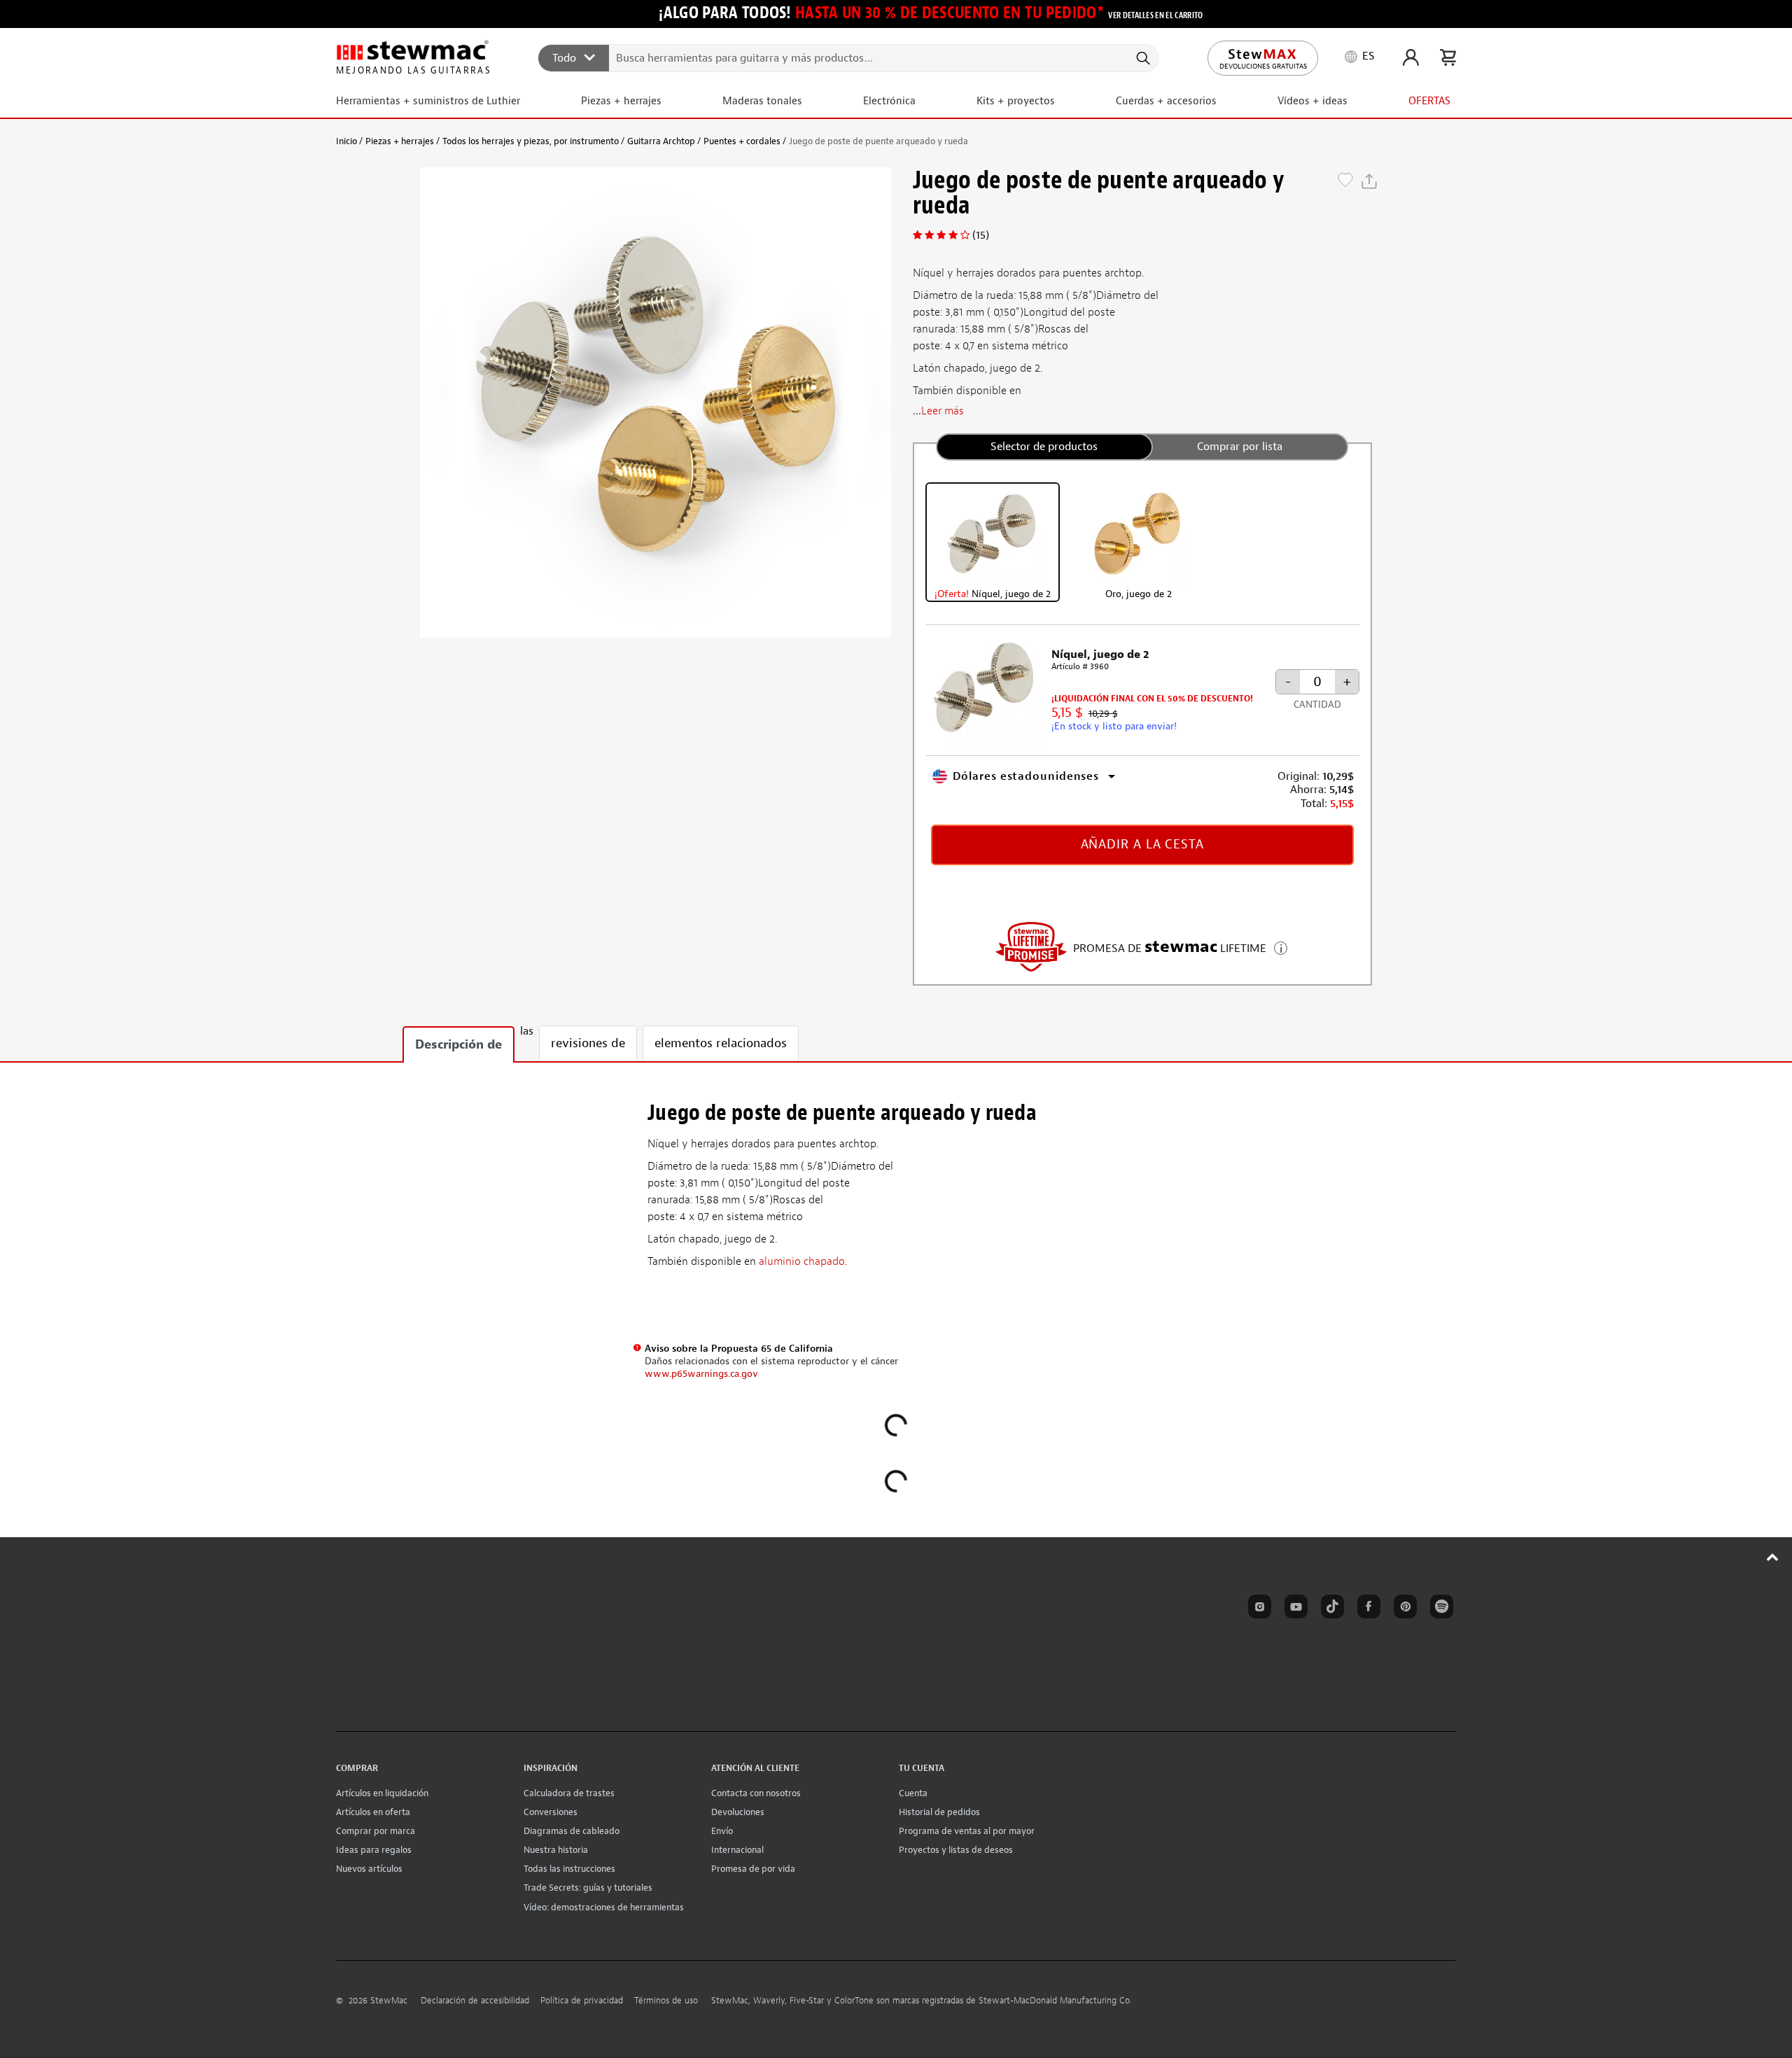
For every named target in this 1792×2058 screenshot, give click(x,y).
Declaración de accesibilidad (475, 2001)
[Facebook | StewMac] (1366, 1609)
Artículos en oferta (373, 1812)
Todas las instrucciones (569, 1869)
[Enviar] (1142, 58)
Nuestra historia (556, 1850)
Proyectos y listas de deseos (956, 1850)
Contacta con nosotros (756, 1793)
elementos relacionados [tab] (721, 1043)
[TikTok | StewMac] (1330, 1609)
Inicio (346, 141)
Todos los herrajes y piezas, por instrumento (531, 141)
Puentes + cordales (742, 141)
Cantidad (1317, 705)
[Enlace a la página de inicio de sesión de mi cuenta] (1411, 57)
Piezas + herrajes (400, 141)
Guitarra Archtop (661, 141)
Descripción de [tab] (458, 1045)
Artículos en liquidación (382, 1793)
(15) (981, 235)
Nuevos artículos (369, 1869)
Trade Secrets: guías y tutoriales (588, 1888)
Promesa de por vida (753, 1869)
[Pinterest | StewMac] (1403, 1609)
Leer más (943, 411)
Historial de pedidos (939, 1812)
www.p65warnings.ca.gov (701, 1374)
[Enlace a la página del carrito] (1448, 57)
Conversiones (551, 1812)
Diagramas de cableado (572, 1831)
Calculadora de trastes (569, 1793)
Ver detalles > (1281, 947)
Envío (722, 1831)
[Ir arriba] (1773, 1557)
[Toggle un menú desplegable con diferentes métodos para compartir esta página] (1369, 181)
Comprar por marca (376, 1831)
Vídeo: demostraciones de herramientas (604, 1907)
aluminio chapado (802, 1261)
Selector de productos (1044, 447)
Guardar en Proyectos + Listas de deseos (1345, 181)
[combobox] (849, 57)
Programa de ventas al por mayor (967, 1831)
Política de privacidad (582, 2001)
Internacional (737, 1850)
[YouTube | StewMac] (1294, 1609)
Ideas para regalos (374, 1850)
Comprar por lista (1240, 447)
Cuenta (913, 1793)
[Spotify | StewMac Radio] (1439, 1609)
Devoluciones (738, 1812)
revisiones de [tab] (588, 1043)
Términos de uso (666, 2001)
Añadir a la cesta (1142, 845)
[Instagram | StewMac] (1257, 1609)
